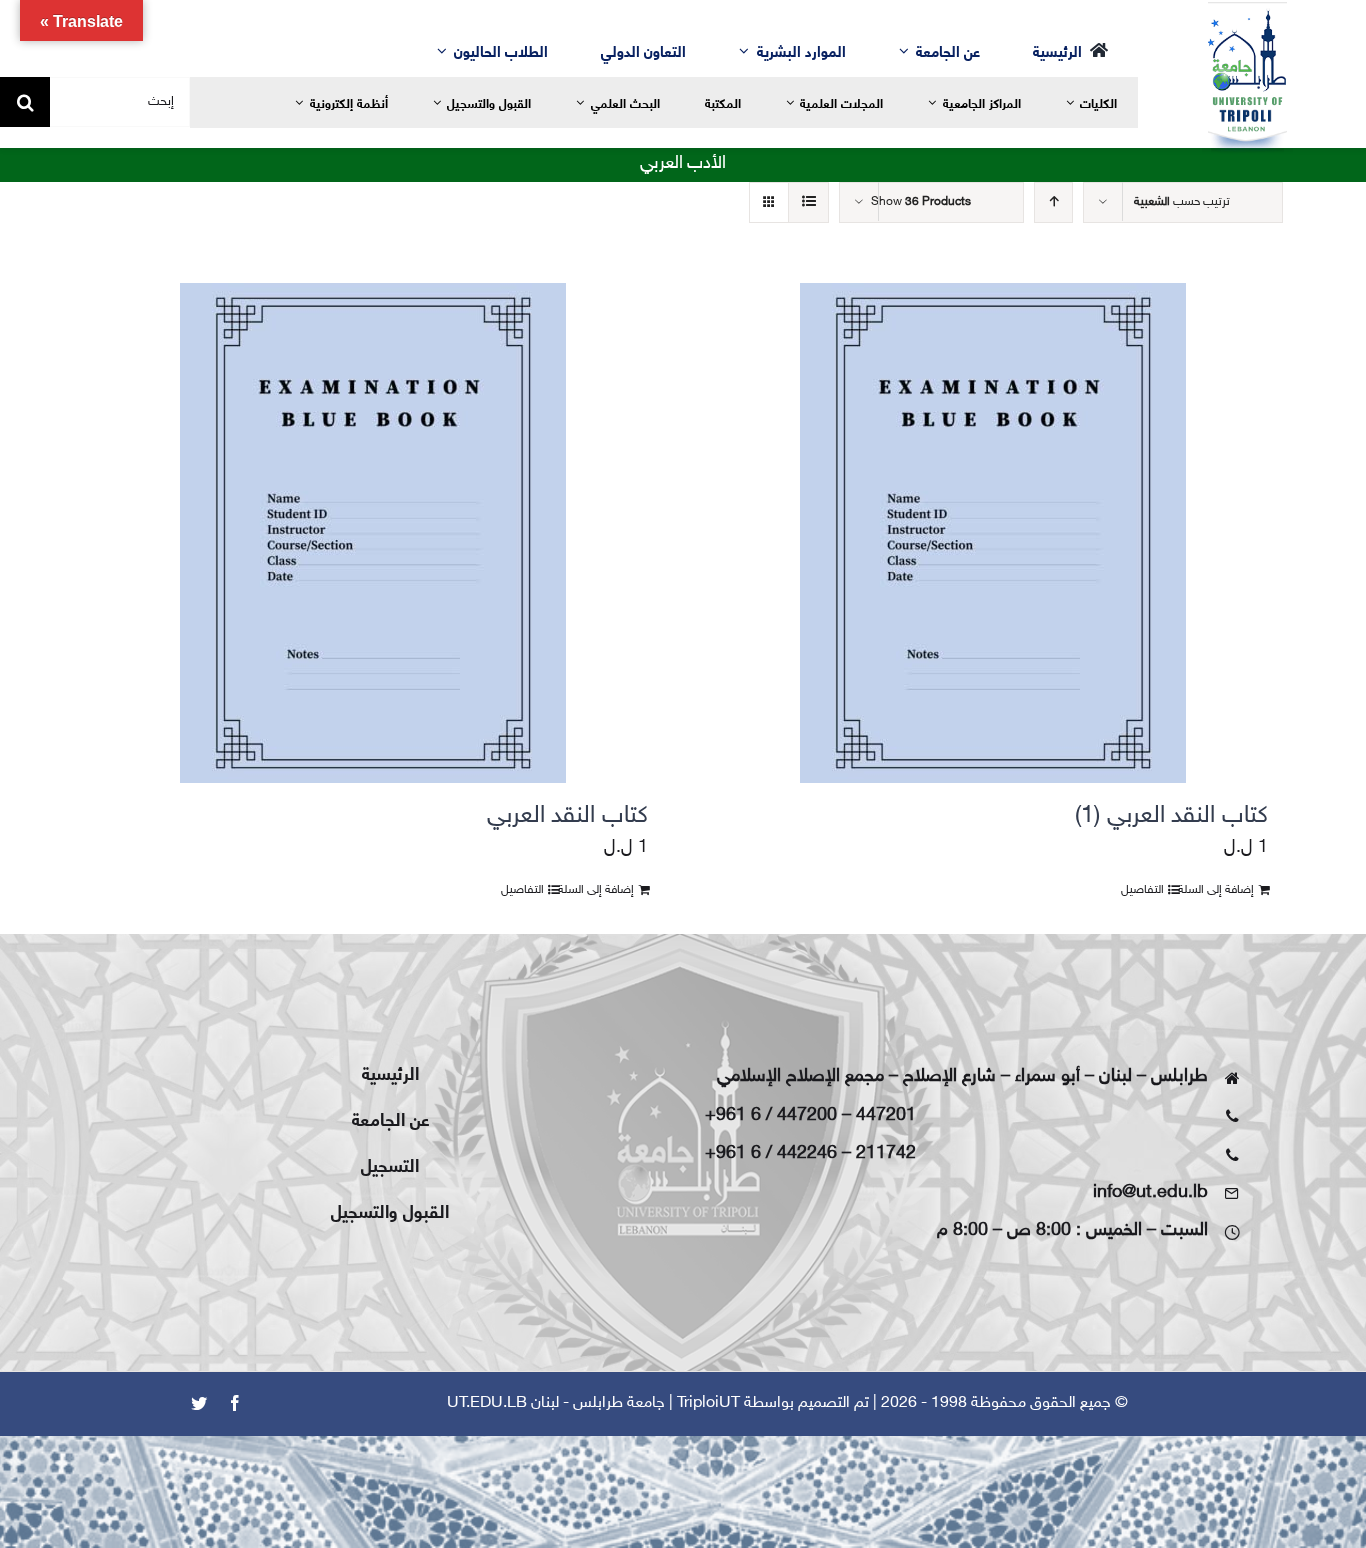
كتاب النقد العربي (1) (1171, 816)
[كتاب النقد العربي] (373, 533)
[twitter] (199, 1403)
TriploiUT (708, 1403)
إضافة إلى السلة (1216, 890)
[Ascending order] (1053, 202)
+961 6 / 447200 (771, 1116)
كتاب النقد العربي (567, 816)
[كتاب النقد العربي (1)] (993, 533)
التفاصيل (1142, 890)
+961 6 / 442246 (771, 1154)
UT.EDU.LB (487, 1403)
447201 (886, 1116)
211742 (886, 1154)
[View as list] (808, 202)
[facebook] (235, 1403)
